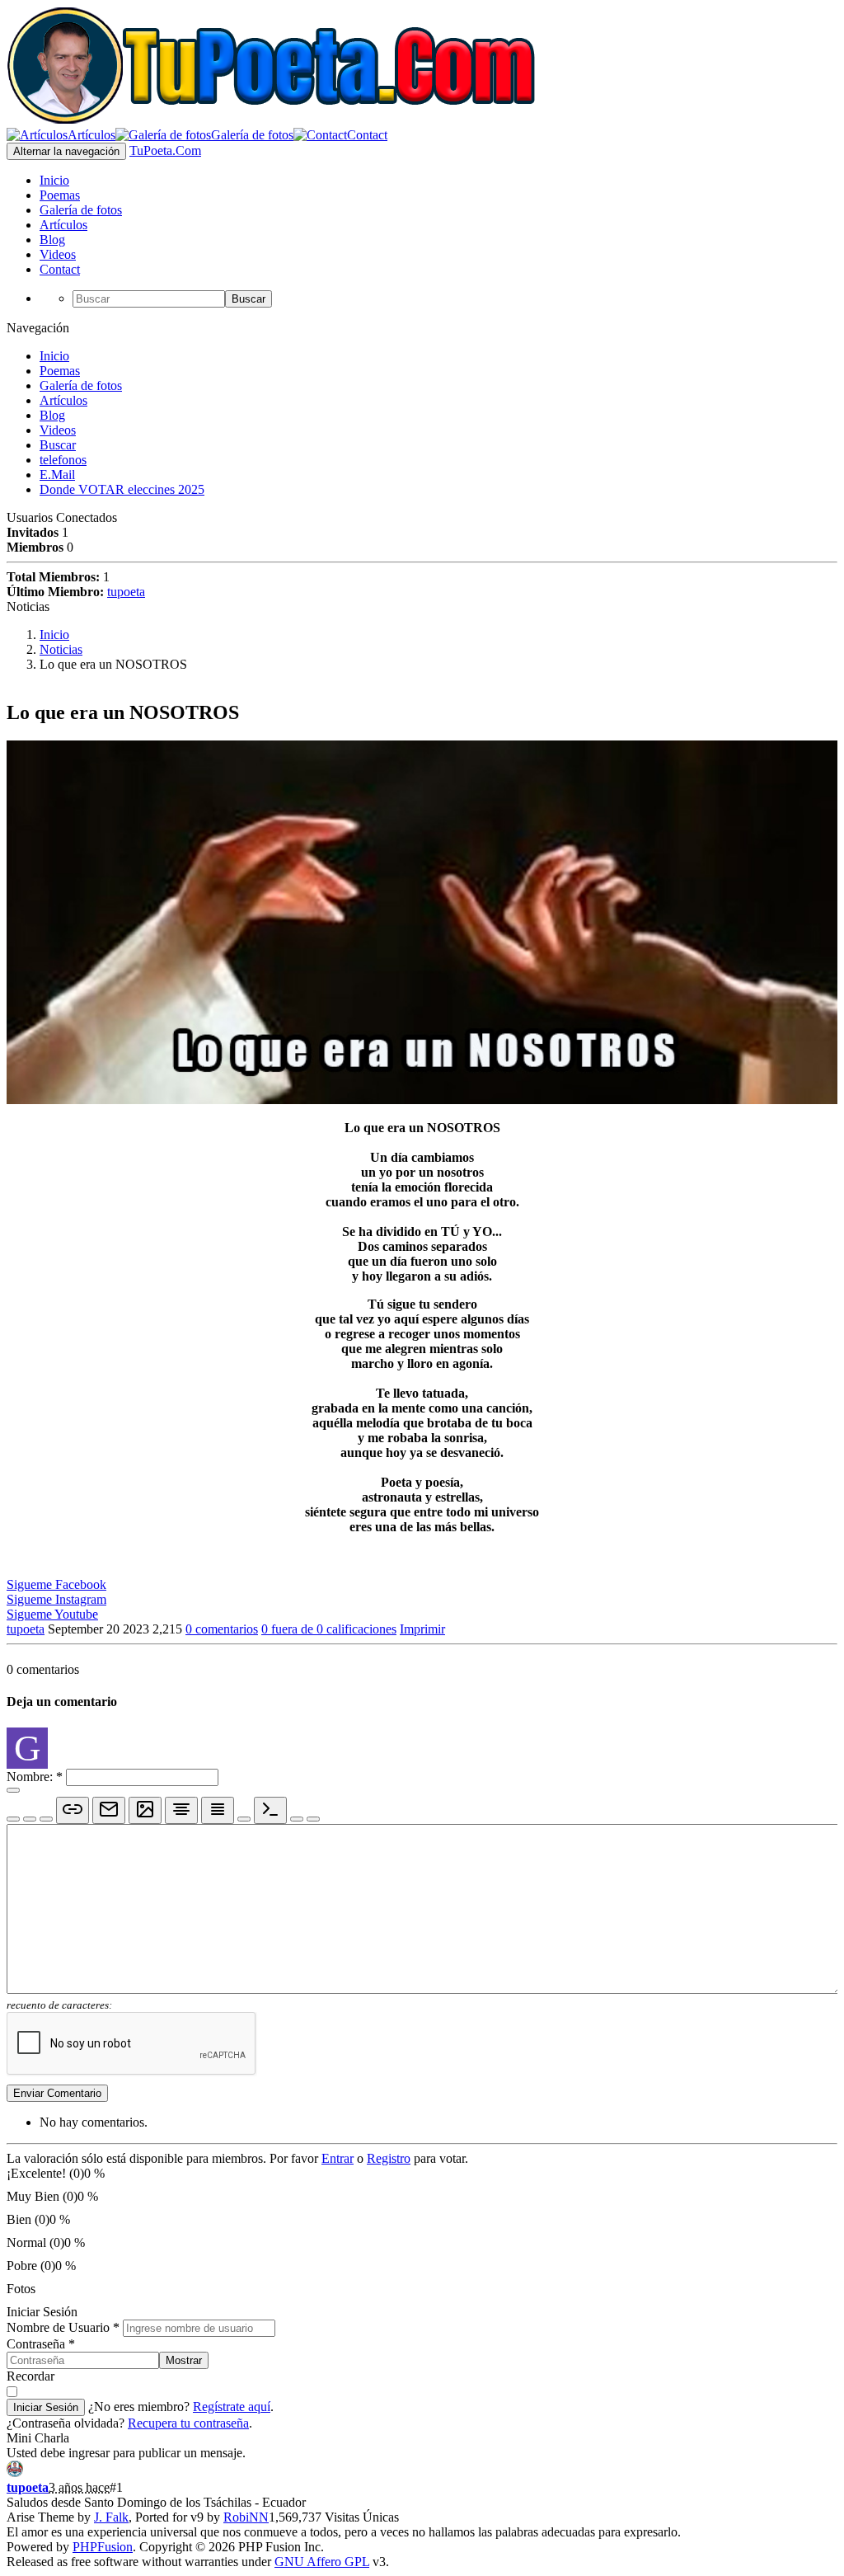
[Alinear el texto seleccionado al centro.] (181, 1810)
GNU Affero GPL (322, 2562)
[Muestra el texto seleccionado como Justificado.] (218, 1810)
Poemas (60, 371)
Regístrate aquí (232, 2407)
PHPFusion (103, 2547)
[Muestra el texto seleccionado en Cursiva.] (30, 1819)
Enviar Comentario (57, 2093)
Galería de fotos (81, 385)
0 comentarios (222, 1629)
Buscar (249, 299)
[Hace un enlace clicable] (73, 1810)
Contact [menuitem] (60, 269)
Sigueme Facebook (56, 1584)
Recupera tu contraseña (188, 2423)
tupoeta (126, 592)
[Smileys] (13, 1790)
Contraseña (41, 2344)
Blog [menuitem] (52, 240)
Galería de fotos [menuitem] (81, 210)
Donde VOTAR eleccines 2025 (122, 489)
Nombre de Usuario (63, 2327)
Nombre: (35, 1777)
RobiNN (246, 2517)
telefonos (63, 460)
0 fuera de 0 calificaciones (329, 1629)
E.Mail (57, 475)
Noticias (61, 649)
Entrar (338, 2158)
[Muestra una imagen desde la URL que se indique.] (145, 1810)
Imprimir (422, 1629)
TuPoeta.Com (165, 150)
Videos (58, 430)
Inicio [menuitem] (54, 180)
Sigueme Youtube (52, 1614)
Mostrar (184, 2360)
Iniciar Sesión (46, 2407)
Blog (52, 415)
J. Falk (111, 2517)
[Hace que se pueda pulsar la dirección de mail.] (109, 1810)
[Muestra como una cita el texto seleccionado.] (297, 1819)
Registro (389, 2158)
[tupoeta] (15, 2473)
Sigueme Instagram (56, 1599)
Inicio (54, 356)
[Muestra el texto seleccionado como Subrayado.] (46, 1819)
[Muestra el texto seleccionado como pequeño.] (244, 1819)
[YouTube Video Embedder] (313, 1819)
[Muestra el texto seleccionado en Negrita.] (13, 1819)
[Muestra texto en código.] (270, 1810)
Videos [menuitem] (58, 254)
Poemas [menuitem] (60, 195)
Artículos (63, 400)
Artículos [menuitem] (63, 225)
